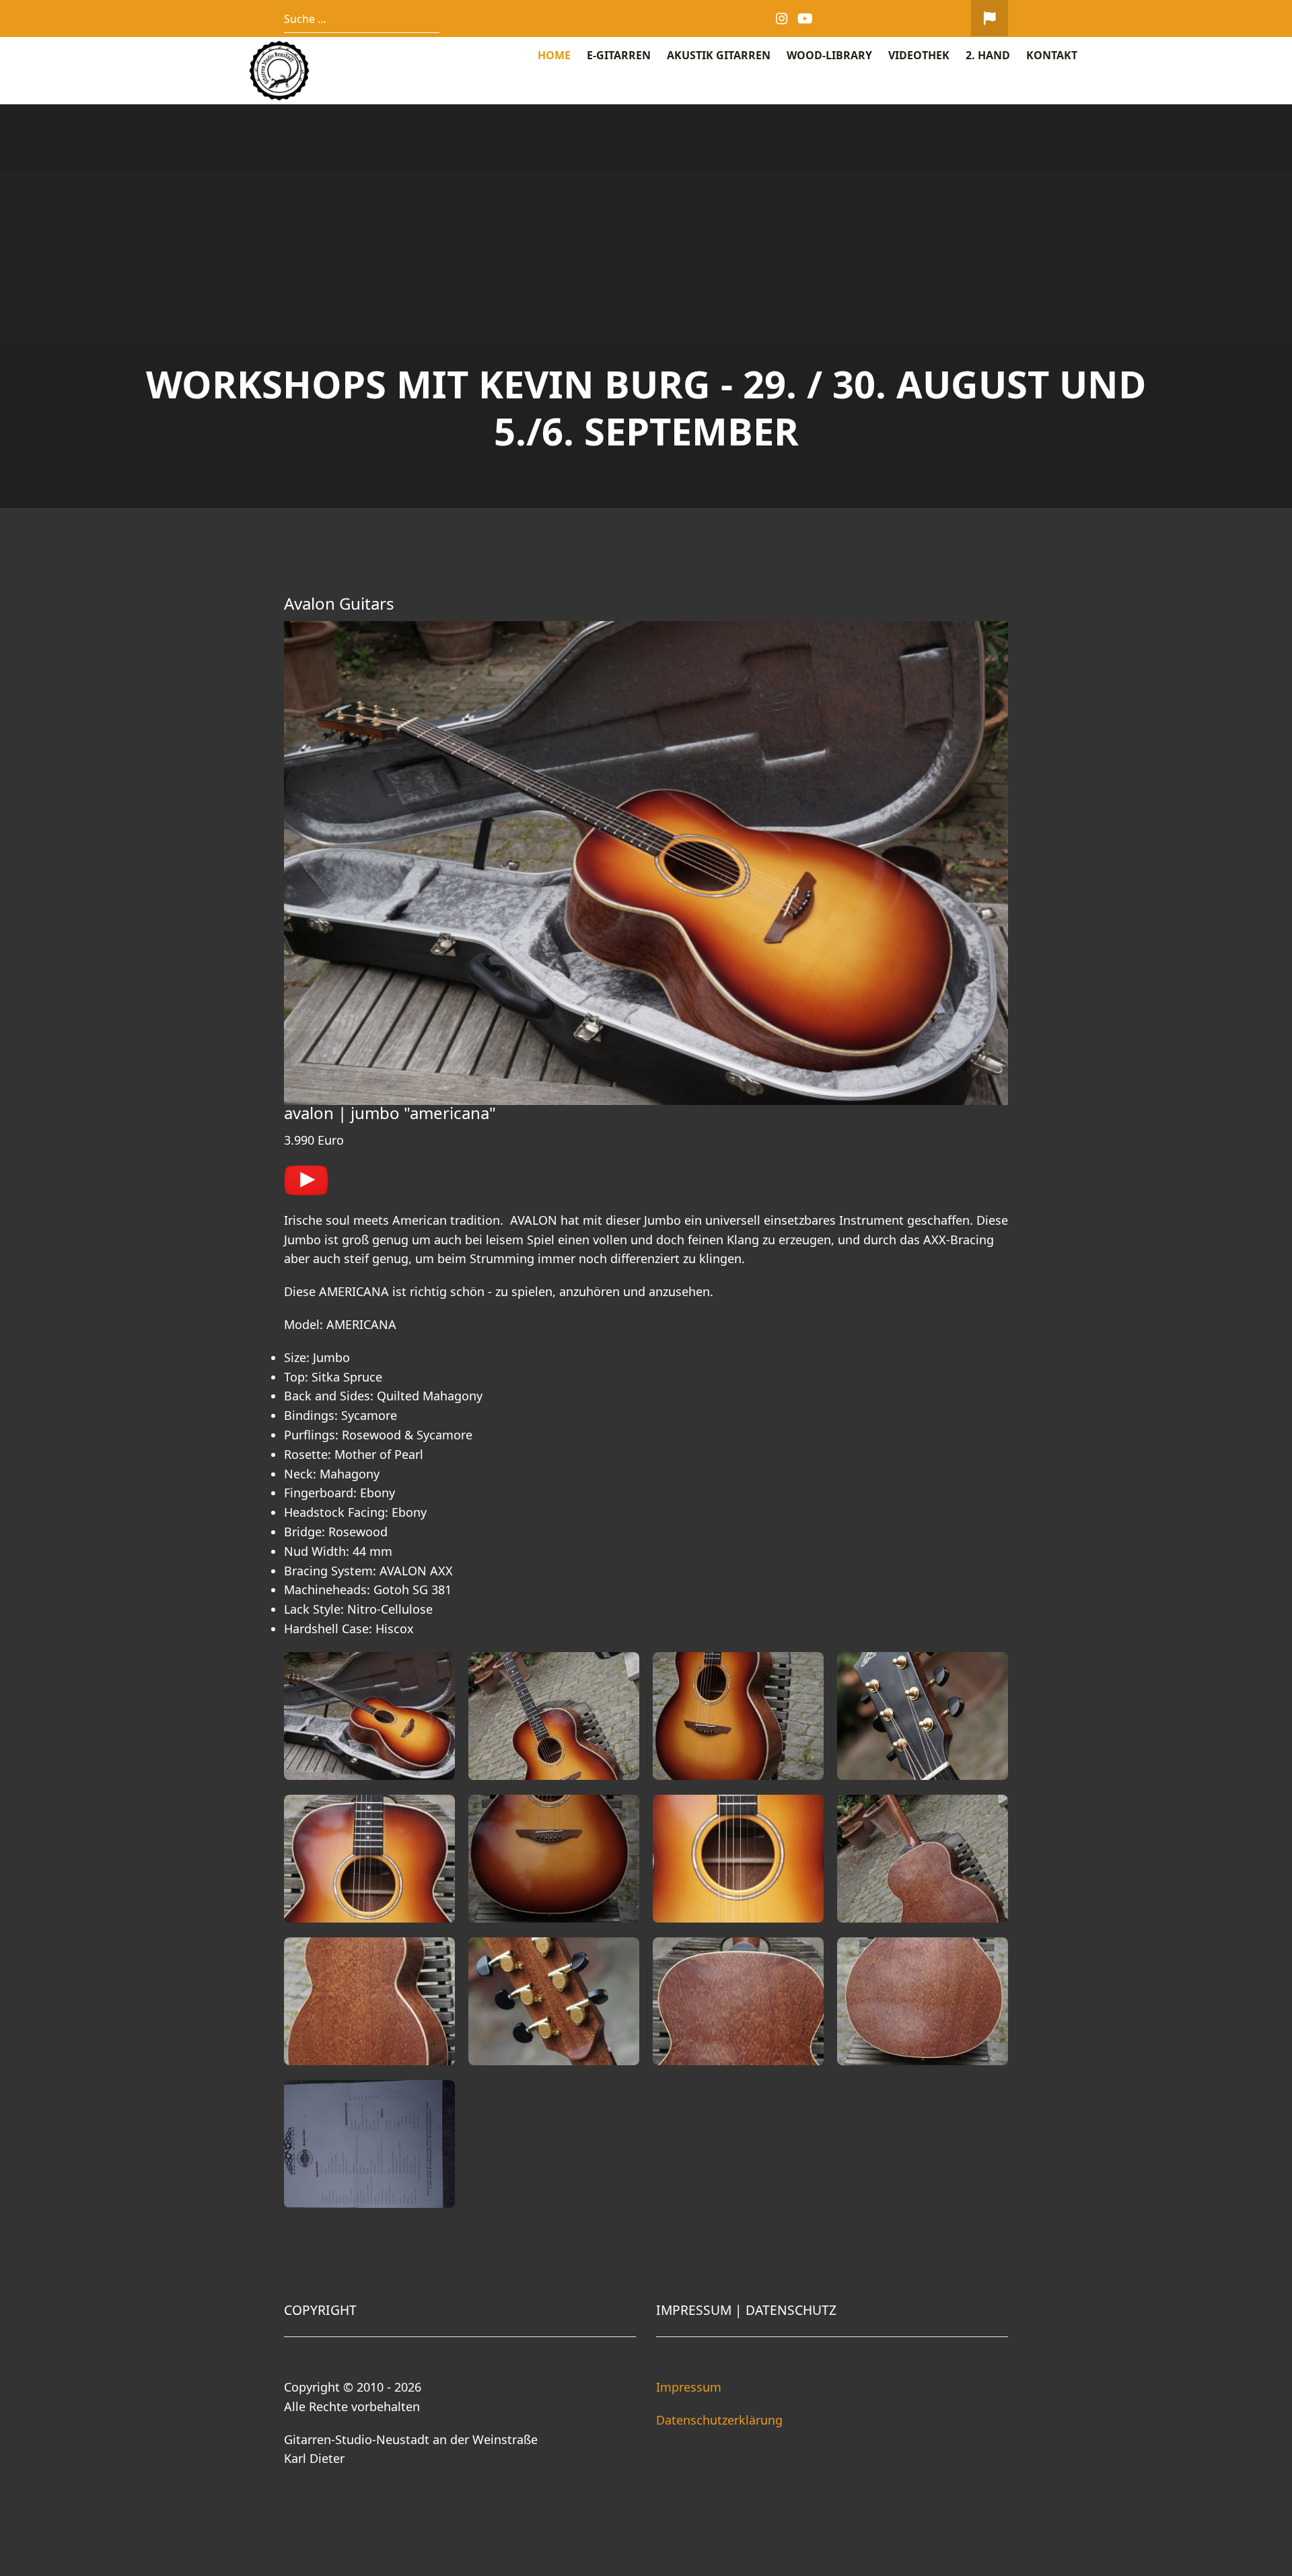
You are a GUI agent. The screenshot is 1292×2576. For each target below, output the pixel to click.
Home (554, 55)
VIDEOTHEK (919, 55)
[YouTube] (806, 19)
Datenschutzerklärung (719, 2420)
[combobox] (362, 19)
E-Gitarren (619, 55)
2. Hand (988, 55)
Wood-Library (829, 55)
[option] (646, 306)
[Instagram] (782, 19)
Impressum (689, 2387)
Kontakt (1052, 55)
